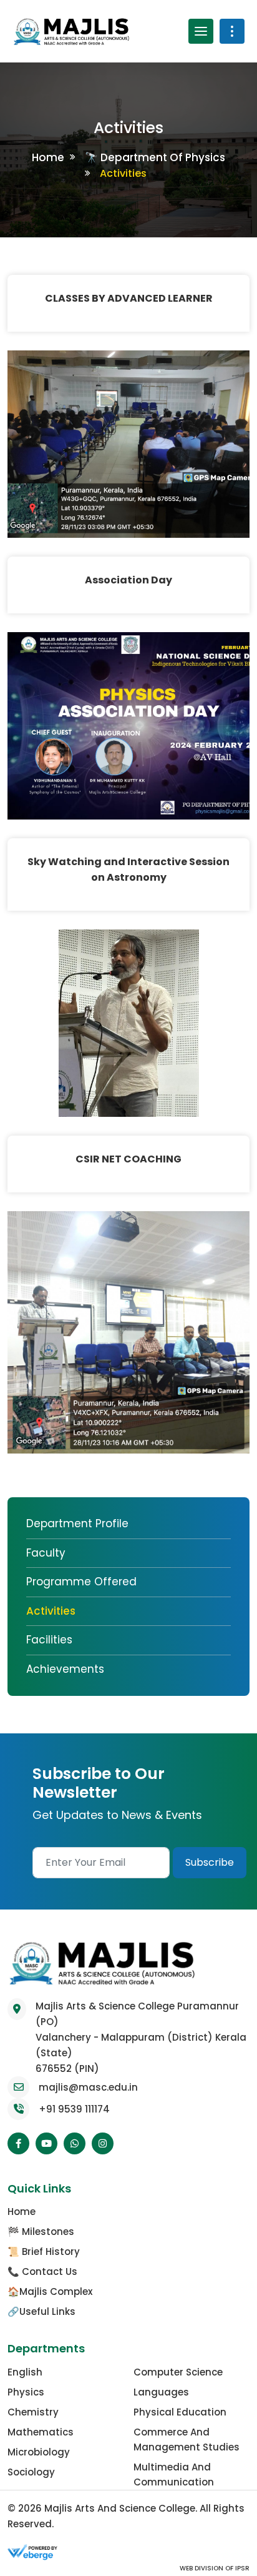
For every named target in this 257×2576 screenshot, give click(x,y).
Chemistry (33, 2412)
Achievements (65, 1669)
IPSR (241, 2568)
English (25, 2372)
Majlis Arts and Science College (120, 2508)
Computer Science (178, 2372)
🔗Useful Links (41, 2311)
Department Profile (77, 1523)
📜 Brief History (44, 2252)
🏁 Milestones (41, 2232)
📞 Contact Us (42, 2271)
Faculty (46, 1553)
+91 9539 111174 (74, 2109)
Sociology (31, 2472)
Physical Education (180, 2412)
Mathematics (41, 2432)
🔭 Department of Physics (155, 157)
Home (48, 157)
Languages (161, 2392)
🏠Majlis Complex (50, 2291)
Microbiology (39, 2452)
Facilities (49, 1640)
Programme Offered (81, 1582)
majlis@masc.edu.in (88, 2087)
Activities (51, 1611)
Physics (26, 2392)
